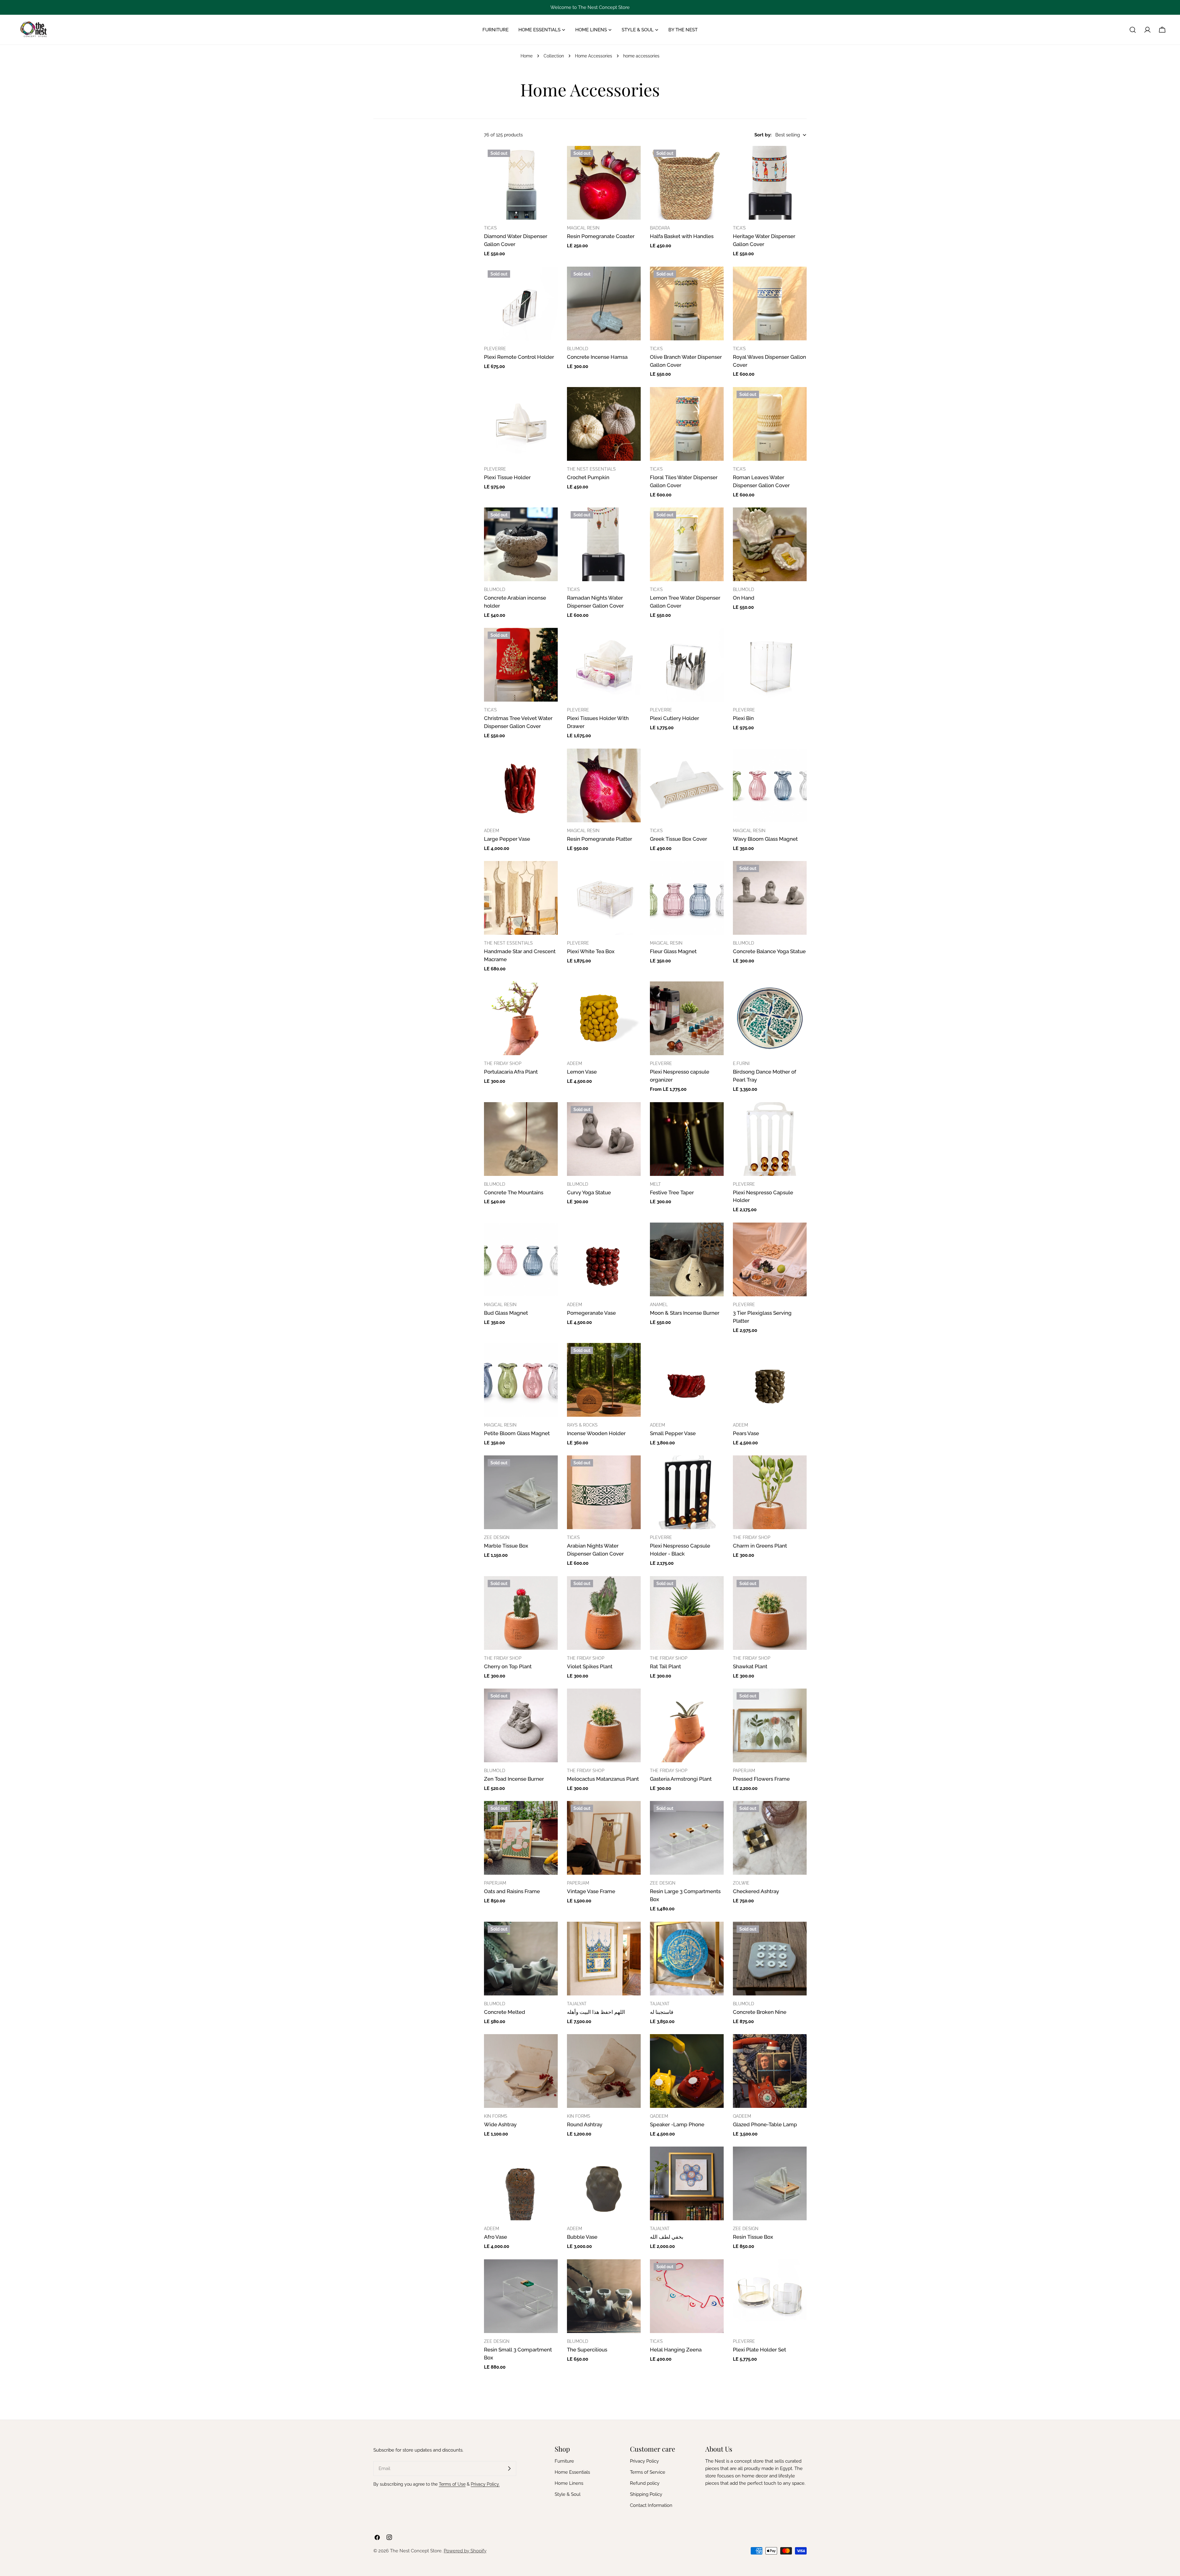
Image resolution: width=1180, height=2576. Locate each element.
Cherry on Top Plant (508, 1666)
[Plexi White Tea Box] (604, 898)
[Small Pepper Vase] (687, 1380)
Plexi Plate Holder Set (759, 2350)
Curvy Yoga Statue (589, 1192)
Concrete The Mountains (514, 1192)
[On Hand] (770, 544)
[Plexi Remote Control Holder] (521, 303)
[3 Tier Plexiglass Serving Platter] (770, 1259)
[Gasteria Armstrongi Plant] (687, 1725)
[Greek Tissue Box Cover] (687, 785)
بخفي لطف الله (667, 2237)
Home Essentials (572, 2472)
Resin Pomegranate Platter (600, 839)
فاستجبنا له (662, 2012)
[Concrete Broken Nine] (770, 1959)
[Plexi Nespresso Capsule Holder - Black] (687, 1492)
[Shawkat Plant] (770, 1613)
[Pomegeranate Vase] (604, 1259)
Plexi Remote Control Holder (519, 357)
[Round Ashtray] (604, 2071)
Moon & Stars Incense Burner (685, 1313)
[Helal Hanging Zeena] (687, 2296)
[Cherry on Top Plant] (521, 1613)
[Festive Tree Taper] (687, 1139)
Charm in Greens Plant (760, 1546)
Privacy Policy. (485, 2484)
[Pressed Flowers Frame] (770, 1725)
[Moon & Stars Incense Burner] (687, 1259)
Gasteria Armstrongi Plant (681, 1779)
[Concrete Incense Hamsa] (604, 303)
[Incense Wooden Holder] (604, 1380)
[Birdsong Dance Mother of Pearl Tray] (770, 1018)
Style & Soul (568, 2494)
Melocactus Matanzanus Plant (603, 1779)
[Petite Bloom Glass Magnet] (521, 1380)
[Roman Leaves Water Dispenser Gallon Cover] (770, 424)
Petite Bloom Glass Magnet (517, 1433)
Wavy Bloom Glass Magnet (765, 839)
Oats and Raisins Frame (512, 1891)
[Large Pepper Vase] (521, 785)
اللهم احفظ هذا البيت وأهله (596, 2012)
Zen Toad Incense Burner (514, 1779)
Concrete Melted (505, 2012)
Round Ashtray (585, 2124)
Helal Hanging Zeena (676, 2350)
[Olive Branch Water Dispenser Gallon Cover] (687, 303)
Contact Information (651, 2505)
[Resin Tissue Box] (770, 2183)
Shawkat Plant (750, 1666)
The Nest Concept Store (416, 2551)
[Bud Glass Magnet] (521, 1259)
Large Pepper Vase (507, 839)
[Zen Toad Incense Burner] (521, 1725)
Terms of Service (648, 2472)
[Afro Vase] (521, 2183)
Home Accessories (594, 56)
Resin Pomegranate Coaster (601, 236)
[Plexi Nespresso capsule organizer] (687, 1018)
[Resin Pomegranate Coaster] (604, 183)
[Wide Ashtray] (521, 2071)
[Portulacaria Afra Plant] (521, 1018)
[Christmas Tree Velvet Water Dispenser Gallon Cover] (521, 665)
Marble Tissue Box (506, 1546)
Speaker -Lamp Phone (677, 2124)
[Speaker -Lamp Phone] (687, 2071)
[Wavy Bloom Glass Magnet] (770, 785)
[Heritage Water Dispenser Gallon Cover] (770, 183)
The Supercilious (587, 2350)
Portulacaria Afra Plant (511, 1072)
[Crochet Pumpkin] (604, 424)
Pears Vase (746, 1433)
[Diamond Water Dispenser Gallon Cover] (521, 183)
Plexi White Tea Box (591, 951)
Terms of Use (452, 2484)
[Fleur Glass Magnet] (687, 898)
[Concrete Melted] (521, 1959)
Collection (554, 56)
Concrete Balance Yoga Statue (769, 951)
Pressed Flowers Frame (761, 1779)
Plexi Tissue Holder (507, 477)
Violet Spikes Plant (590, 1666)
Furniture (564, 2461)
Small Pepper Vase (673, 1433)
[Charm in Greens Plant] (770, 1492)
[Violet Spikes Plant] (604, 1613)
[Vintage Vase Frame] (604, 1838)
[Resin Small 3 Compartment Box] (521, 2296)
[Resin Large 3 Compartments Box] (687, 1838)
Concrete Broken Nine (760, 2012)
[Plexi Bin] (770, 665)
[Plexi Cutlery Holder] (687, 665)
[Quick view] (549, 159)
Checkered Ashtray (756, 1891)
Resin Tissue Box (753, 2237)
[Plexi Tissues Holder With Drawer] (604, 665)
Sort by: (763, 135)
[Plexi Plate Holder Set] (770, 2296)
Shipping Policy (646, 2494)
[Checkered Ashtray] (770, 1838)
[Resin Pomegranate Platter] (604, 785)
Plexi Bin (743, 718)
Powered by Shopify (465, 2551)
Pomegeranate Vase (591, 1313)
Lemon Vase (582, 1072)
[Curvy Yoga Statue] (604, 1139)
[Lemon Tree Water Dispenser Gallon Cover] (687, 544)
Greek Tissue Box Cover (678, 839)
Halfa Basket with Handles (682, 236)
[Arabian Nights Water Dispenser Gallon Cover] (604, 1492)
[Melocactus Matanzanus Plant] (604, 1725)
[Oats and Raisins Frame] (521, 1838)
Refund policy (645, 2483)
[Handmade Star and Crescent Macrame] (521, 898)
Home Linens (569, 2483)
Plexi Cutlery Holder (675, 718)
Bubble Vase (582, 2237)
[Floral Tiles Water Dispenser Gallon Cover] (687, 424)
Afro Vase (496, 2237)
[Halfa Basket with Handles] (687, 183)
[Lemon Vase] (604, 1018)
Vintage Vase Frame (591, 1891)
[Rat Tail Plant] (687, 1613)
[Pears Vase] (770, 1380)
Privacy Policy (644, 2461)
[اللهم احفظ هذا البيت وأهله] (604, 1959)
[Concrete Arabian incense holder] (521, 544)
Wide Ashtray (500, 2124)
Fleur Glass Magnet (673, 951)
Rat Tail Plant (665, 1666)
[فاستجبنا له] (687, 1959)
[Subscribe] (509, 2468)
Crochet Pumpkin (588, 477)
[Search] (1133, 30)
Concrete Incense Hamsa (597, 357)
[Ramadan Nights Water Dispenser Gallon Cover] (604, 544)
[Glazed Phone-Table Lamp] (770, 2071)
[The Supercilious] (604, 2296)
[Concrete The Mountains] (521, 1139)
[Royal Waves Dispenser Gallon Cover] (770, 303)
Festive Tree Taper (672, 1192)
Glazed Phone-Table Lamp (765, 2124)
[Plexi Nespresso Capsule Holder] (770, 1139)
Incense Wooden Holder (596, 1433)
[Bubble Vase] (604, 2183)
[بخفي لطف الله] (687, 2183)
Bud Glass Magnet (506, 1313)
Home (527, 56)
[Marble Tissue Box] (521, 1492)
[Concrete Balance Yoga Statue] (770, 898)
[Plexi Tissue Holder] (521, 424)
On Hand (744, 598)
